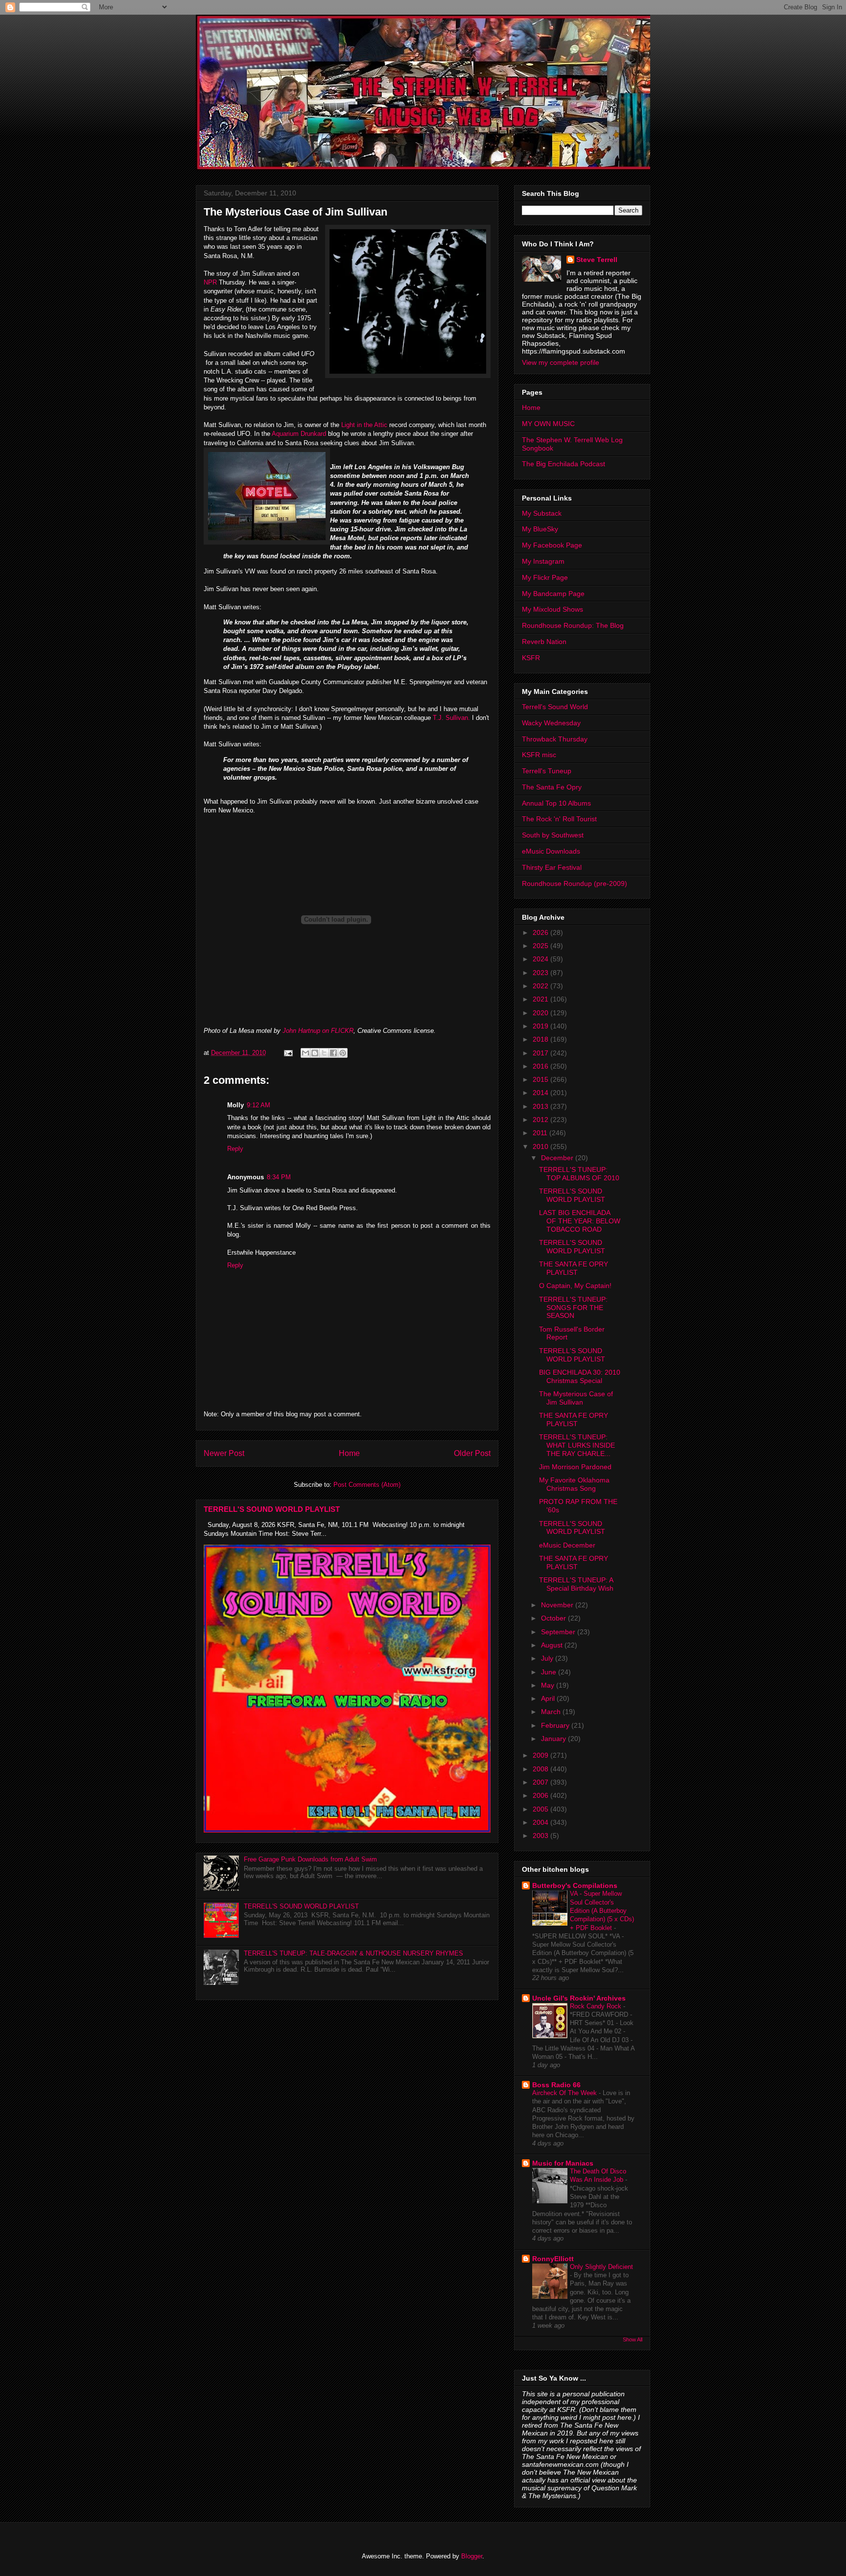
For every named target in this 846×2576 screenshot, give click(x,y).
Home (349, 1453)
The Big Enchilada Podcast (564, 464)
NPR (210, 282)
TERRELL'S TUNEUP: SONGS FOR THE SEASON (573, 1308)
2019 (541, 1026)
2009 (541, 1755)
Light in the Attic (363, 425)
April (549, 1698)
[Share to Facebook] (333, 1053)
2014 (541, 1093)
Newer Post (224, 1453)
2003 (541, 1836)
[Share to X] (324, 1053)
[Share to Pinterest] (343, 1053)
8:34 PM (279, 1177)
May (549, 1685)
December (558, 1158)
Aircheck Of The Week (565, 2093)
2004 (541, 1822)
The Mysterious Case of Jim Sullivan (576, 1398)
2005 (541, 1809)
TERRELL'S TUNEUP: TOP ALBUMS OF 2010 (579, 1174)
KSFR (531, 658)
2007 (541, 1782)
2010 (541, 1146)
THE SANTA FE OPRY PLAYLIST (574, 1268)
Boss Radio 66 (556, 2085)
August (553, 1645)
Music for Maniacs (563, 2163)
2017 (541, 1053)
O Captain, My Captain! (575, 1286)
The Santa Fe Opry (552, 787)
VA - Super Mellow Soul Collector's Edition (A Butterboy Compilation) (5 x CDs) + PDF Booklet (602, 1910)
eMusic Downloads (551, 851)
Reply (235, 1149)
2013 (541, 1106)
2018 (541, 1039)
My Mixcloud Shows (552, 609)
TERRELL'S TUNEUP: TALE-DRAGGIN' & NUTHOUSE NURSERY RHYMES (353, 1953)
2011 (541, 1133)
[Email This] (305, 1053)
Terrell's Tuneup (547, 771)
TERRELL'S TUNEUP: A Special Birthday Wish (576, 1584)
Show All (633, 2339)
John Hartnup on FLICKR (318, 1031)
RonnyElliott (553, 2259)
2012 (541, 1120)
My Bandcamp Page (553, 594)
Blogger (472, 2556)
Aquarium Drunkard (299, 434)
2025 (541, 946)
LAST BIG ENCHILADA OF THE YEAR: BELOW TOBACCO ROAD (580, 1221)
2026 (541, 932)
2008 (541, 1769)
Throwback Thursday (555, 739)
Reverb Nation (544, 642)
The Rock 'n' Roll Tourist (559, 819)
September (559, 1632)
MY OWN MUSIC (548, 424)
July (548, 1658)
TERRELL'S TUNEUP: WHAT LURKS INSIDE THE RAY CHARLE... (577, 1445)
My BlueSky (540, 529)
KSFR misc (539, 755)
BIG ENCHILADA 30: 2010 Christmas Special (580, 1376)
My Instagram (543, 561)
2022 (541, 986)
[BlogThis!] (315, 1053)
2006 (541, 1795)
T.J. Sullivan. (451, 718)
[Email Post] (288, 1053)
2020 (541, 1013)
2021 (541, 999)
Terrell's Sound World (555, 707)
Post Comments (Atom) (367, 1485)
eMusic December (567, 1545)
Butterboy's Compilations (575, 1885)
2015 (541, 1079)
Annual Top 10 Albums (556, 803)
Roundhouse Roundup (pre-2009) (575, 883)
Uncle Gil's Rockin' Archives (579, 1998)
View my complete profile (561, 362)
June (550, 1672)
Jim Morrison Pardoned (575, 1467)
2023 (541, 973)
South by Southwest (553, 835)
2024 (541, 959)
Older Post (472, 1453)
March (552, 1712)
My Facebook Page (552, 545)
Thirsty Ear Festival (552, 867)
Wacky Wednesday (551, 723)
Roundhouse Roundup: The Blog (573, 625)
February (556, 1725)
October (554, 1618)
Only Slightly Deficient (601, 2267)
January (554, 1739)
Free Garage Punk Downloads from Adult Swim (310, 1859)
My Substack (542, 513)
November (558, 1605)
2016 (541, 1066)
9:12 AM (258, 1105)
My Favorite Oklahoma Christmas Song (574, 1484)
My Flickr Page (545, 577)
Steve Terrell (597, 260)
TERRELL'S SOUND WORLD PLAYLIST (272, 1509)
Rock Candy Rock (597, 2006)
